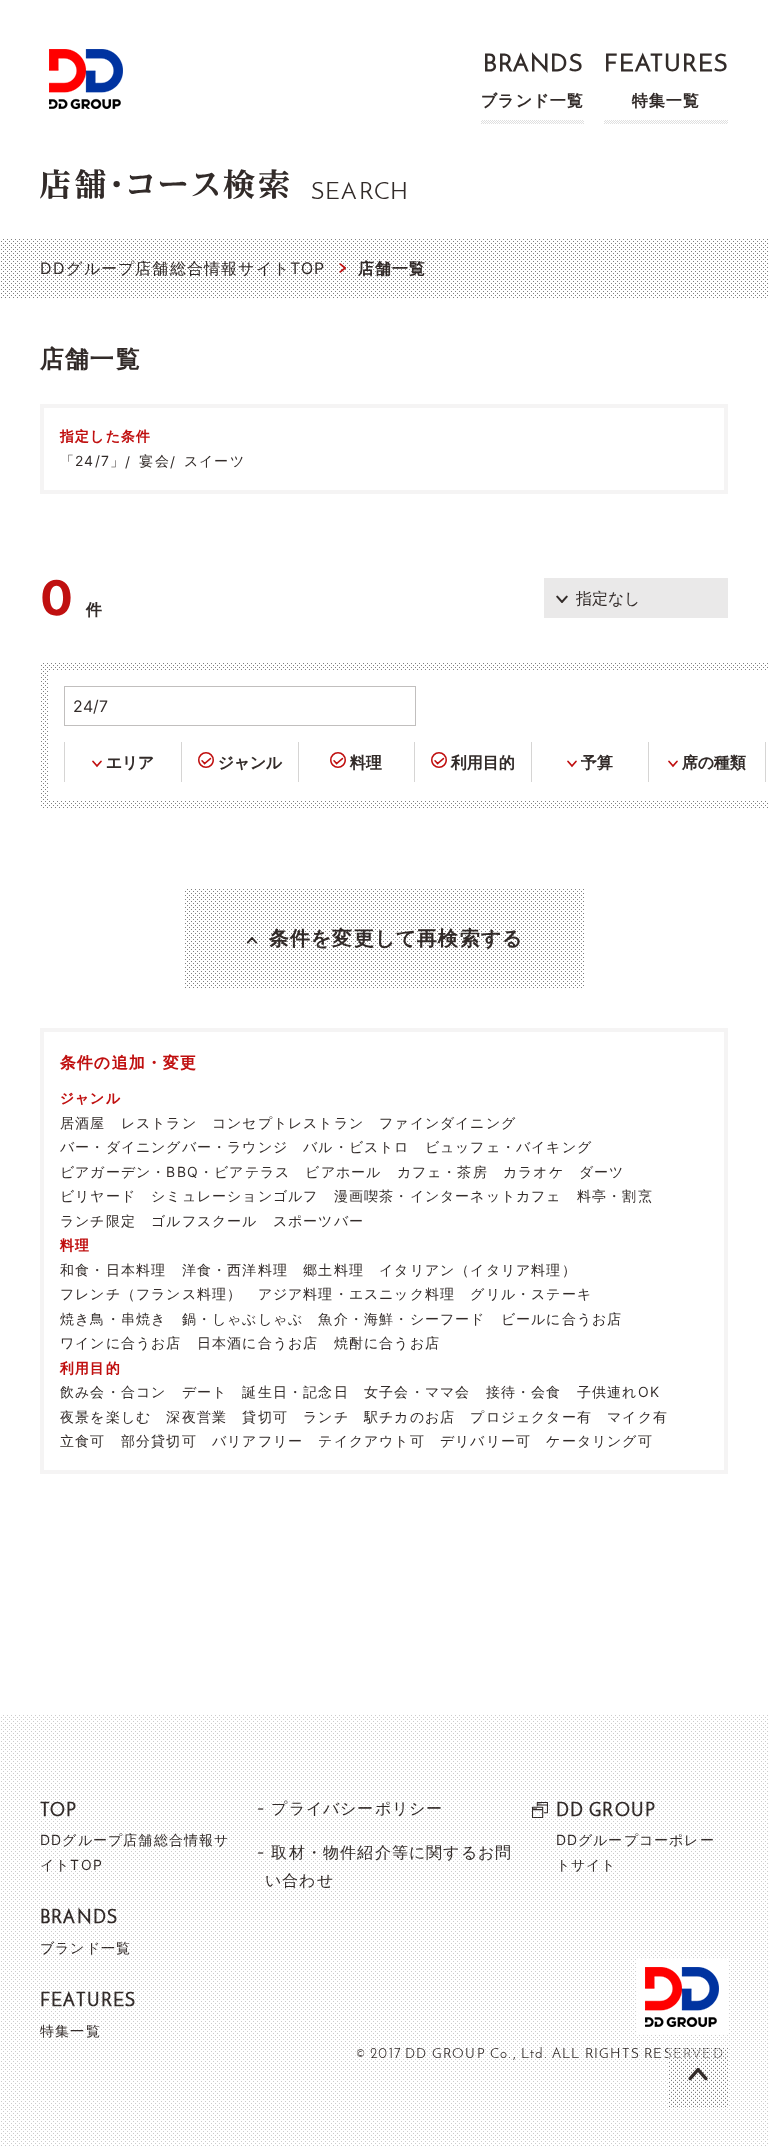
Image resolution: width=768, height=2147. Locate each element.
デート (205, 1391)
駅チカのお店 (409, 1416)
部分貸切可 (159, 1440)
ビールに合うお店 (562, 1318)
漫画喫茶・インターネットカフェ (448, 1195)
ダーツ (602, 1171)
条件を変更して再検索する (396, 938)
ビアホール (343, 1171)
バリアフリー (257, 1440)
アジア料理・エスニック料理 (357, 1293)
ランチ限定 (98, 1220)
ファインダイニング (447, 1122)
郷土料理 (333, 1269)
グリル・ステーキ (531, 1293)
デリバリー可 (485, 1440)
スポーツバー (318, 1220)
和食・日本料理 (113, 1269)
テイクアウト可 (371, 1440)
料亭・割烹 (615, 1195)
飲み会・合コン (113, 1391)
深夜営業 (196, 1416)
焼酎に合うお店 (387, 1342)
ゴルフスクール (204, 1220)
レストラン (159, 1122)
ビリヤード (98, 1195)
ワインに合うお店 (121, 1342)
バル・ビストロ (356, 1146)
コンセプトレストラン (288, 1122)
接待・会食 (524, 1391)
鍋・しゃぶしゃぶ (243, 1318)
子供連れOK (618, 1391)
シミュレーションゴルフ (234, 1195)
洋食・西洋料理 (235, 1269)
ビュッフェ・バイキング (508, 1146)
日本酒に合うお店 (258, 1342)
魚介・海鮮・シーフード (401, 1318)
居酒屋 (83, 1122)
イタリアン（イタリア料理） (478, 1269)
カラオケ (533, 1171)
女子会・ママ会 (417, 1391)
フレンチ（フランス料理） (151, 1293)
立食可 (83, 1440)
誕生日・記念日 (295, 1391)
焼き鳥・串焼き (113, 1318)
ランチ (326, 1416)
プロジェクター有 (531, 1416)
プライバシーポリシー (357, 1808)
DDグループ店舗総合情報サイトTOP (183, 268)
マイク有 (637, 1416)
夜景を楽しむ (105, 1416)
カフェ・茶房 (442, 1171)
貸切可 (265, 1416)
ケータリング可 (599, 1440)
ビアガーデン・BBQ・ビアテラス (175, 1171)
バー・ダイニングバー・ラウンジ (174, 1146)
